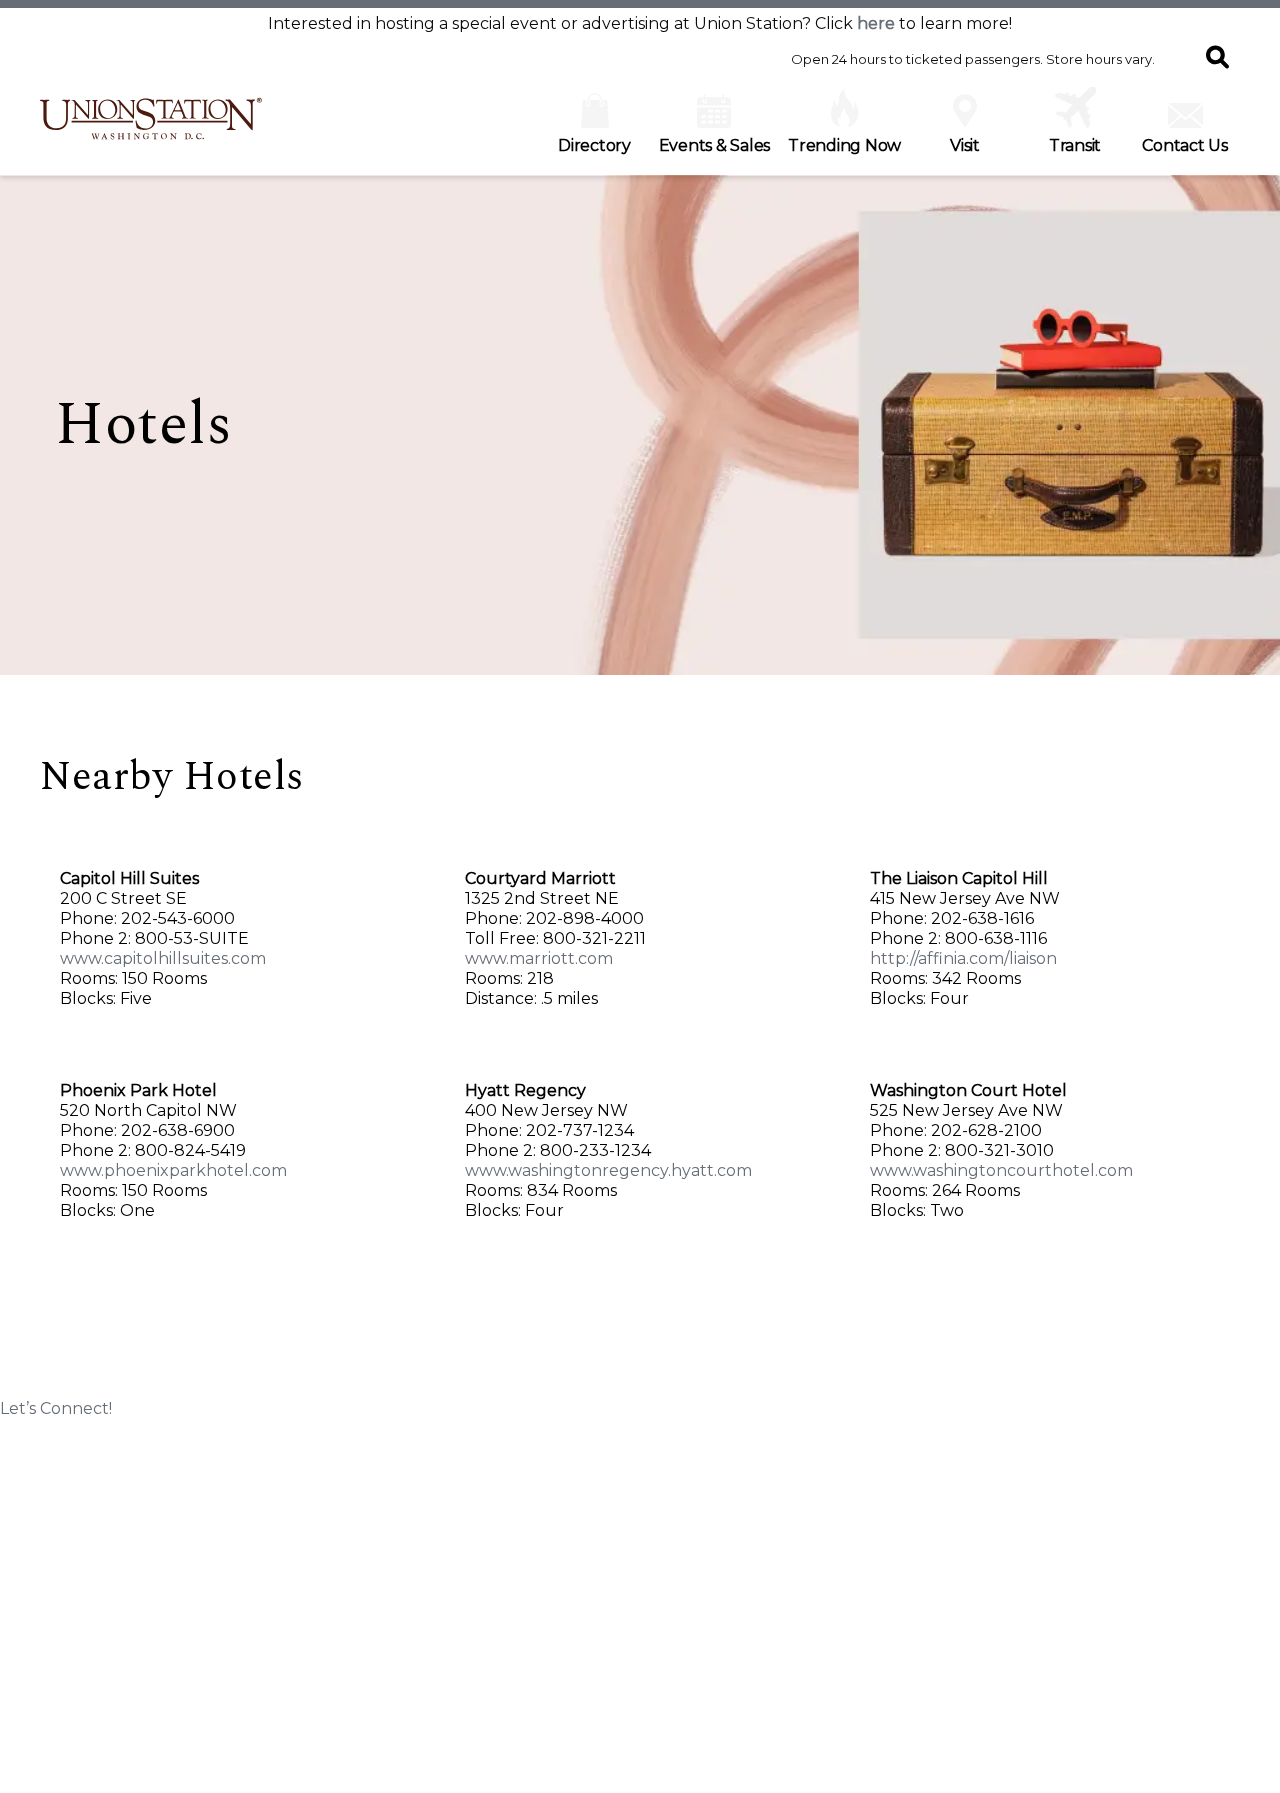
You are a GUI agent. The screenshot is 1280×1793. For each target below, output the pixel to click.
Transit (1075, 145)
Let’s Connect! (56, 1408)
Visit (965, 145)
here (876, 23)
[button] (1217, 59)
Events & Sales (715, 145)
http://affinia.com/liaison (963, 958)
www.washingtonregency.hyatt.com (608, 1170)
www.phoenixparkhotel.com (173, 1170)
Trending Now (844, 145)
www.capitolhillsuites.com (163, 958)
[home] (151, 128)
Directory (594, 145)
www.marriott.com (539, 958)
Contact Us (1185, 145)
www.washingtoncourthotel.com (1001, 1170)
